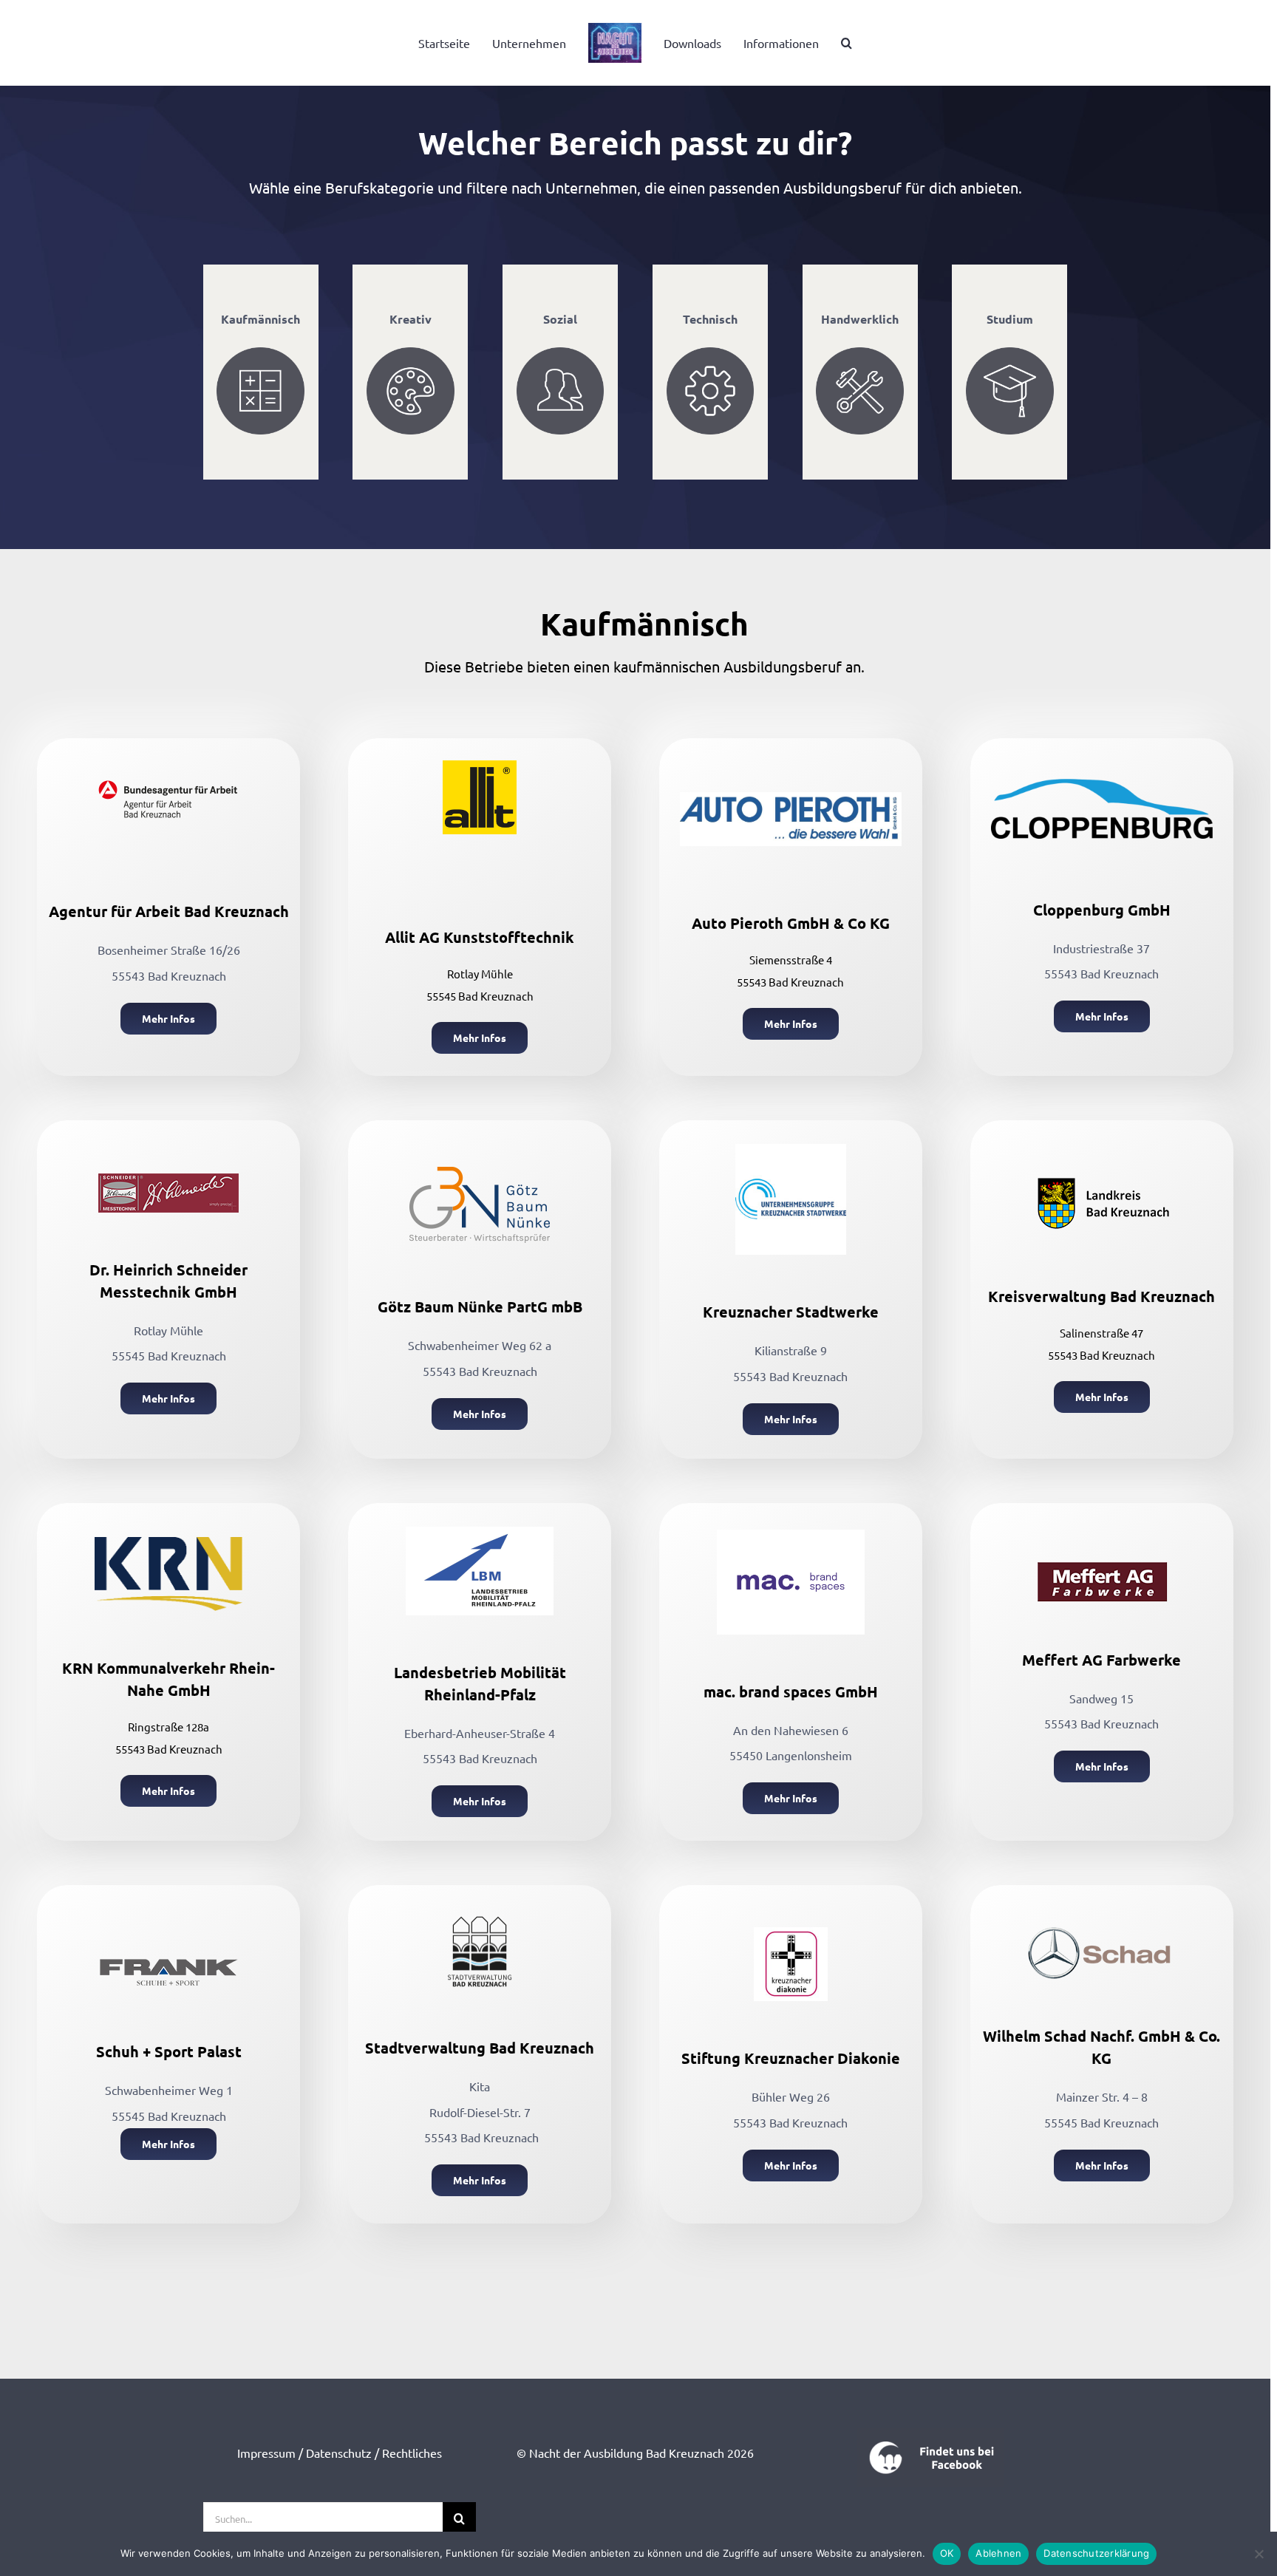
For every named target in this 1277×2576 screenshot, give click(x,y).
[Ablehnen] (1259, 2554)
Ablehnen (998, 2553)
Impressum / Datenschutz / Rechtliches (340, 2453)
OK (947, 2553)
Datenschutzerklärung (1096, 2553)
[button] (828, 43)
